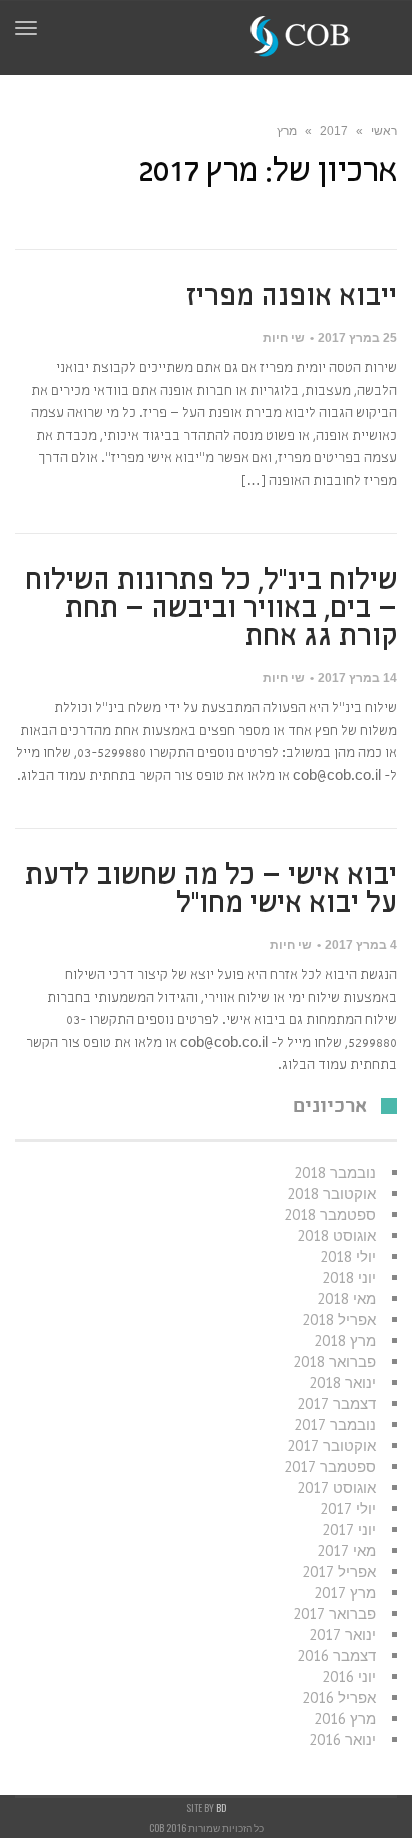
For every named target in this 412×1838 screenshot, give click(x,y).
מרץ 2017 (345, 1592)
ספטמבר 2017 (330, 1466)
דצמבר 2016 (336, 1655)
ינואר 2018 (342, 1382)
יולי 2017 (348, 1508)
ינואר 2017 (342, 1634)
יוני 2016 (349, 1676)
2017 (334, 131)
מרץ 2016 (345, 1718)
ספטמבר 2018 (330, 1214)
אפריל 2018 (339, 1319)
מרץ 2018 (345, 1340)
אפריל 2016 (339, 1697)
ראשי (384, 131)
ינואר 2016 (342, 1739)
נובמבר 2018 (335, 1172)
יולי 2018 (348, 1256)
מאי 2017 (346, 1550)
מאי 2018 (346, 1298)
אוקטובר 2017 (331, 1445)
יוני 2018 (349, 1277)
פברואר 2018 (334, 1361)
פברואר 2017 (334, 1613)
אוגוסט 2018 (336, 1235)
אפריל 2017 (339, 1571)
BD (221, 1807)
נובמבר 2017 (335, 1424)
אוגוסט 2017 (336, 1487)
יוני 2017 (349, 1529)
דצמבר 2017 (336, 1403)
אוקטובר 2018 (331, 1193)
